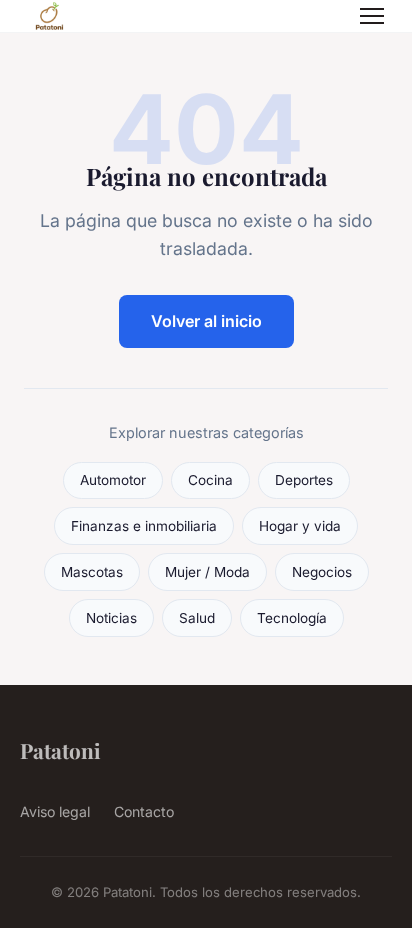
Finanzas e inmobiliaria (144, 526)
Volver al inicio (206, 321)
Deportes (304, 480)
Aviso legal (55, 811)
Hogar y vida (300, 526)
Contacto (144, 811)
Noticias (111, 618)
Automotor (113, 480)
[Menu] (372, 16)
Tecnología (292, 618)
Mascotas (92, 572)
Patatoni (60, 750)
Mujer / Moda (207, 572)
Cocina (210, 480)
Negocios (322, 572)
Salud (197, 618)
